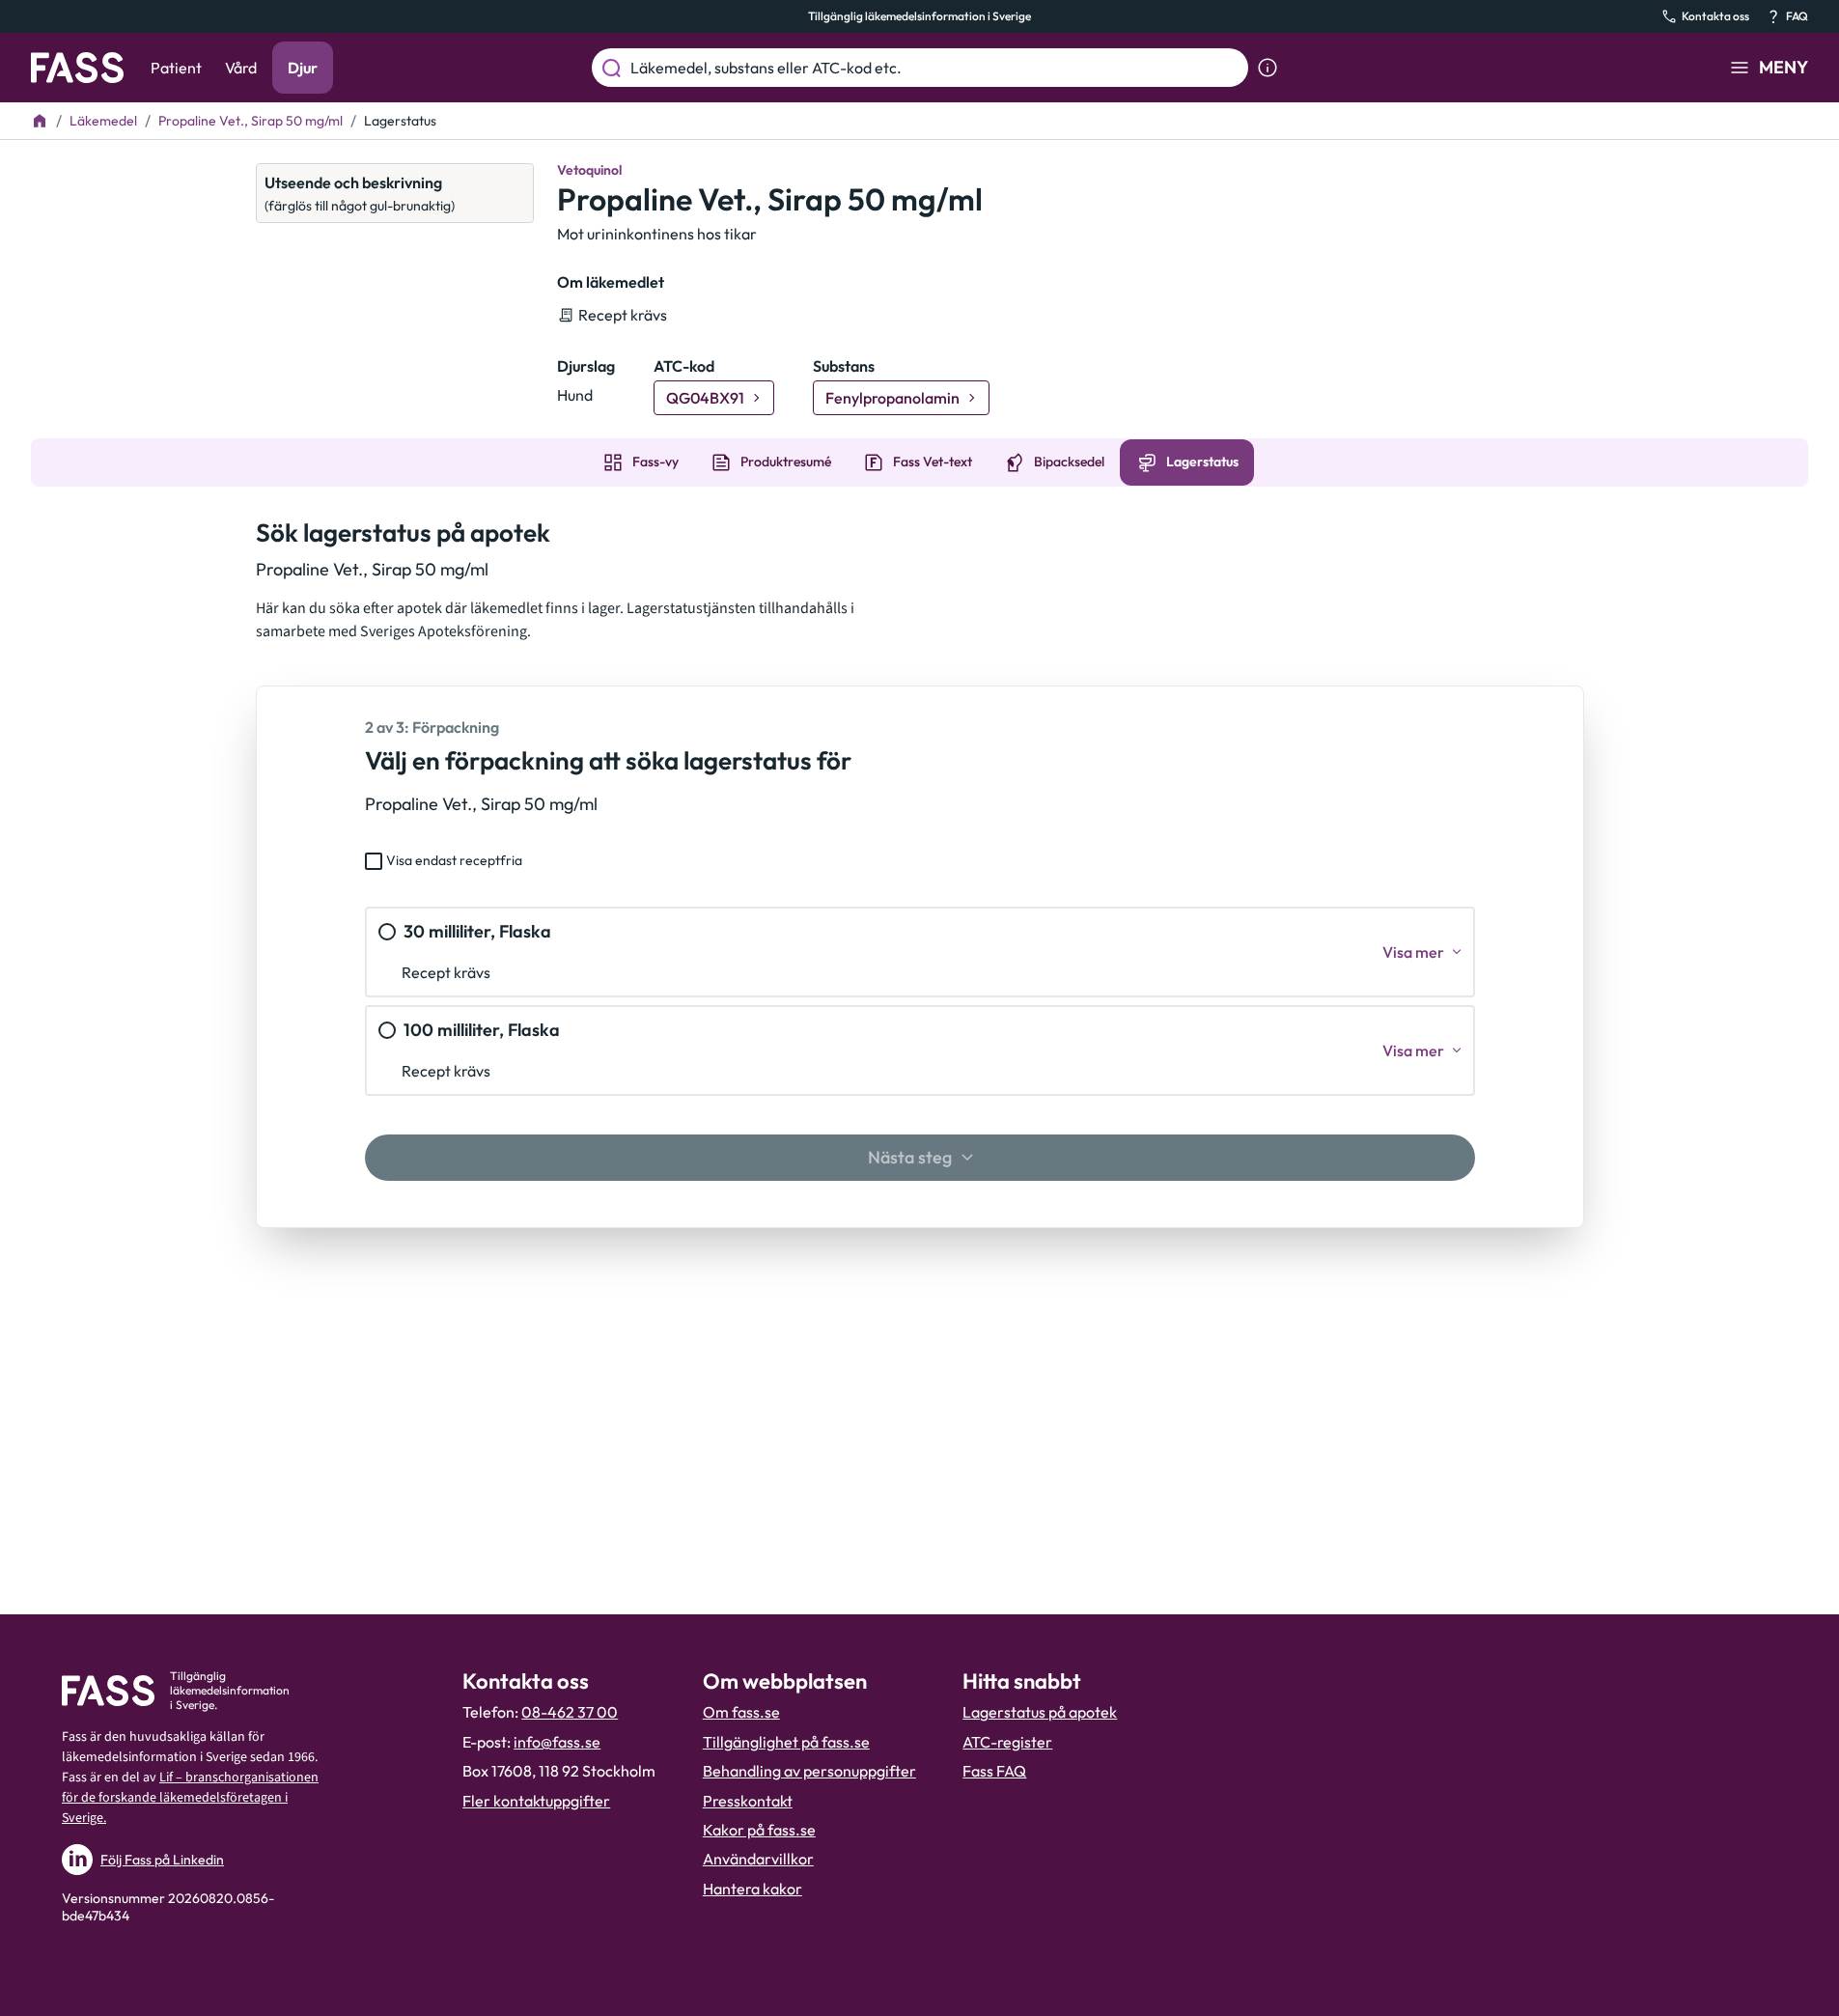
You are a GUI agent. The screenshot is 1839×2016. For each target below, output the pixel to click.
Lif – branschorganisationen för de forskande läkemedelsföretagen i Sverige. (190, 1798)
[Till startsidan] (40, 121)
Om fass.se (741, 1712)
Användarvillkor (758, 1859)
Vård (241, 68)
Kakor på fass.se (759, 1830)
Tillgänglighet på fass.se (786, 1742)
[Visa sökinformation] (1268, 68)
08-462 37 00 (570, 1712)
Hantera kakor (752, 1889)
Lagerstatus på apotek (1040, 1712)
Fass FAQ (994, 1771)
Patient (176, 68)
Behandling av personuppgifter (809, 1771)
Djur (303, 68)
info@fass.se (557, 1742)
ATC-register (1007, 1742)
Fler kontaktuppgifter (536, 1801)
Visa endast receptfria (454, 860)
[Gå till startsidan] (77, 68)
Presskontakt (748, 1801)
